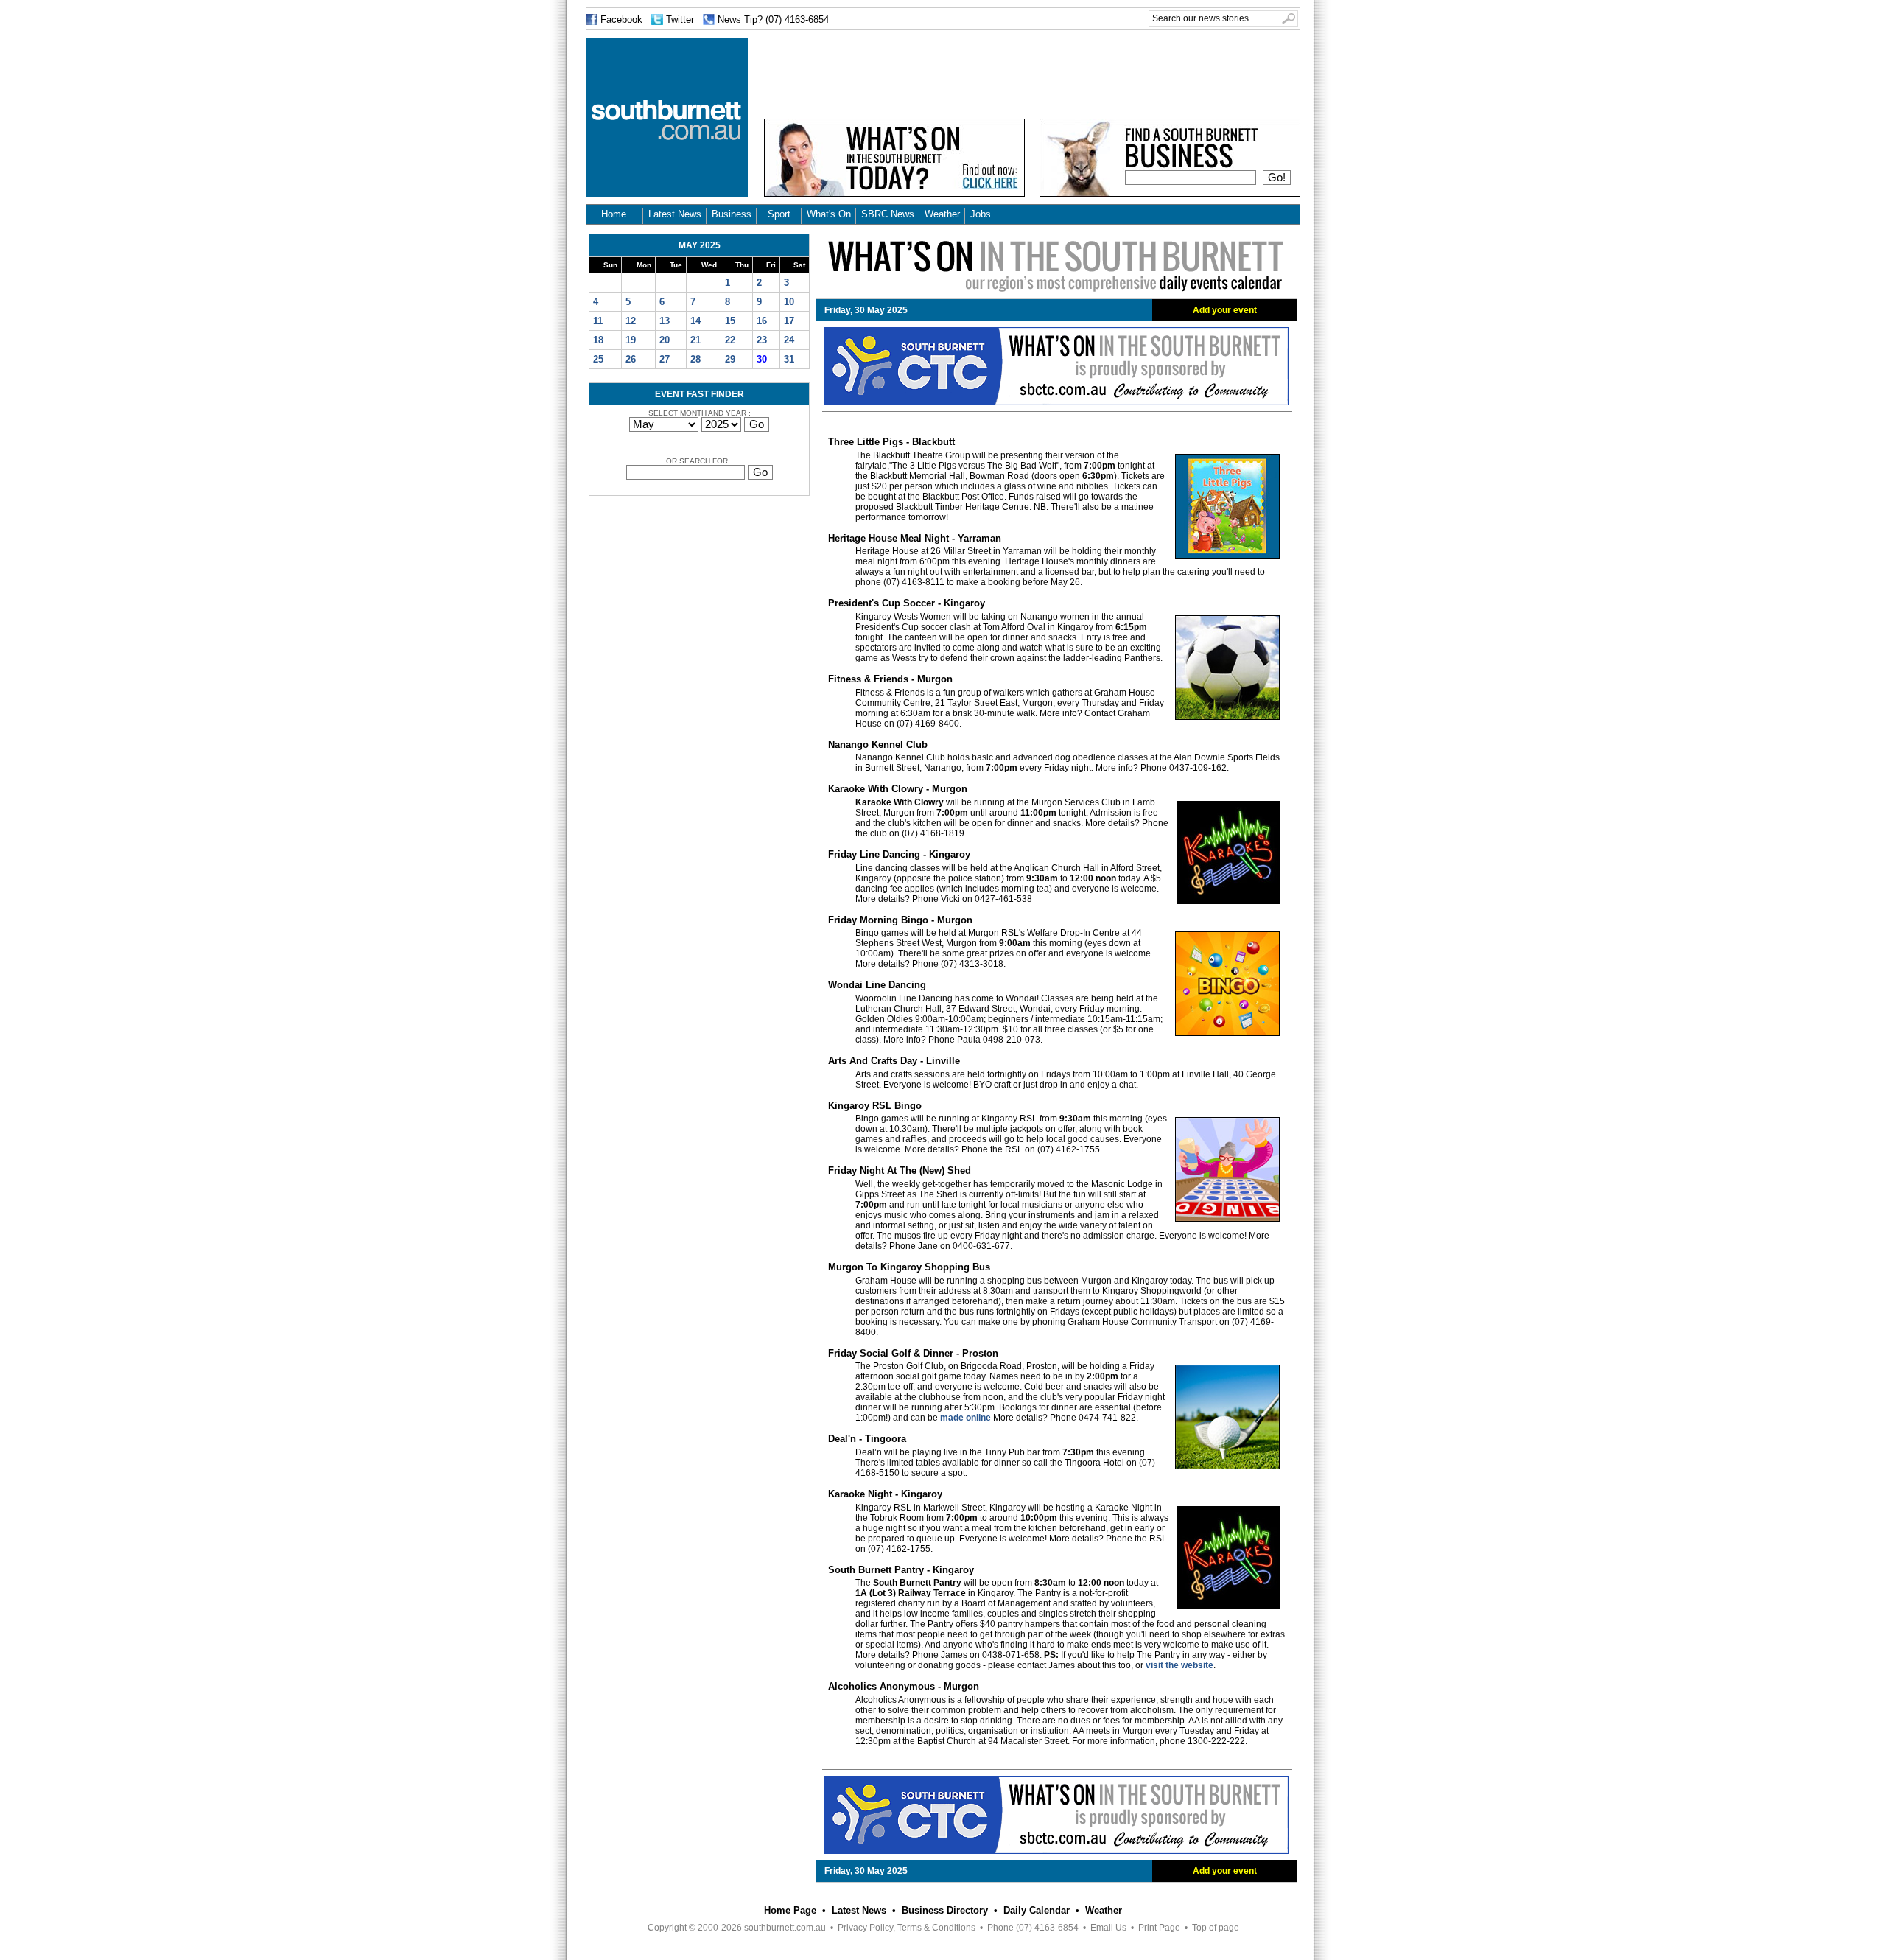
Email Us (1108, 1928)
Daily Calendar (1037, 1910)
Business (732, 214)
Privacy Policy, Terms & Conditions (907, 1928)
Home (614, 214)
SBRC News (888, 214)
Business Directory (945, 1910)
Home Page (790, 1910)
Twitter (680, 20)
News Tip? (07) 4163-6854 (773, 20)
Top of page (1216, 1928)
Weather (942, 214)
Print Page (1159, 1928)
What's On (829, 214)
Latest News (675, 214)
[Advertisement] (1032, 71)
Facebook (621, 20)
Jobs (981, 214)
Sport (779, 214)
